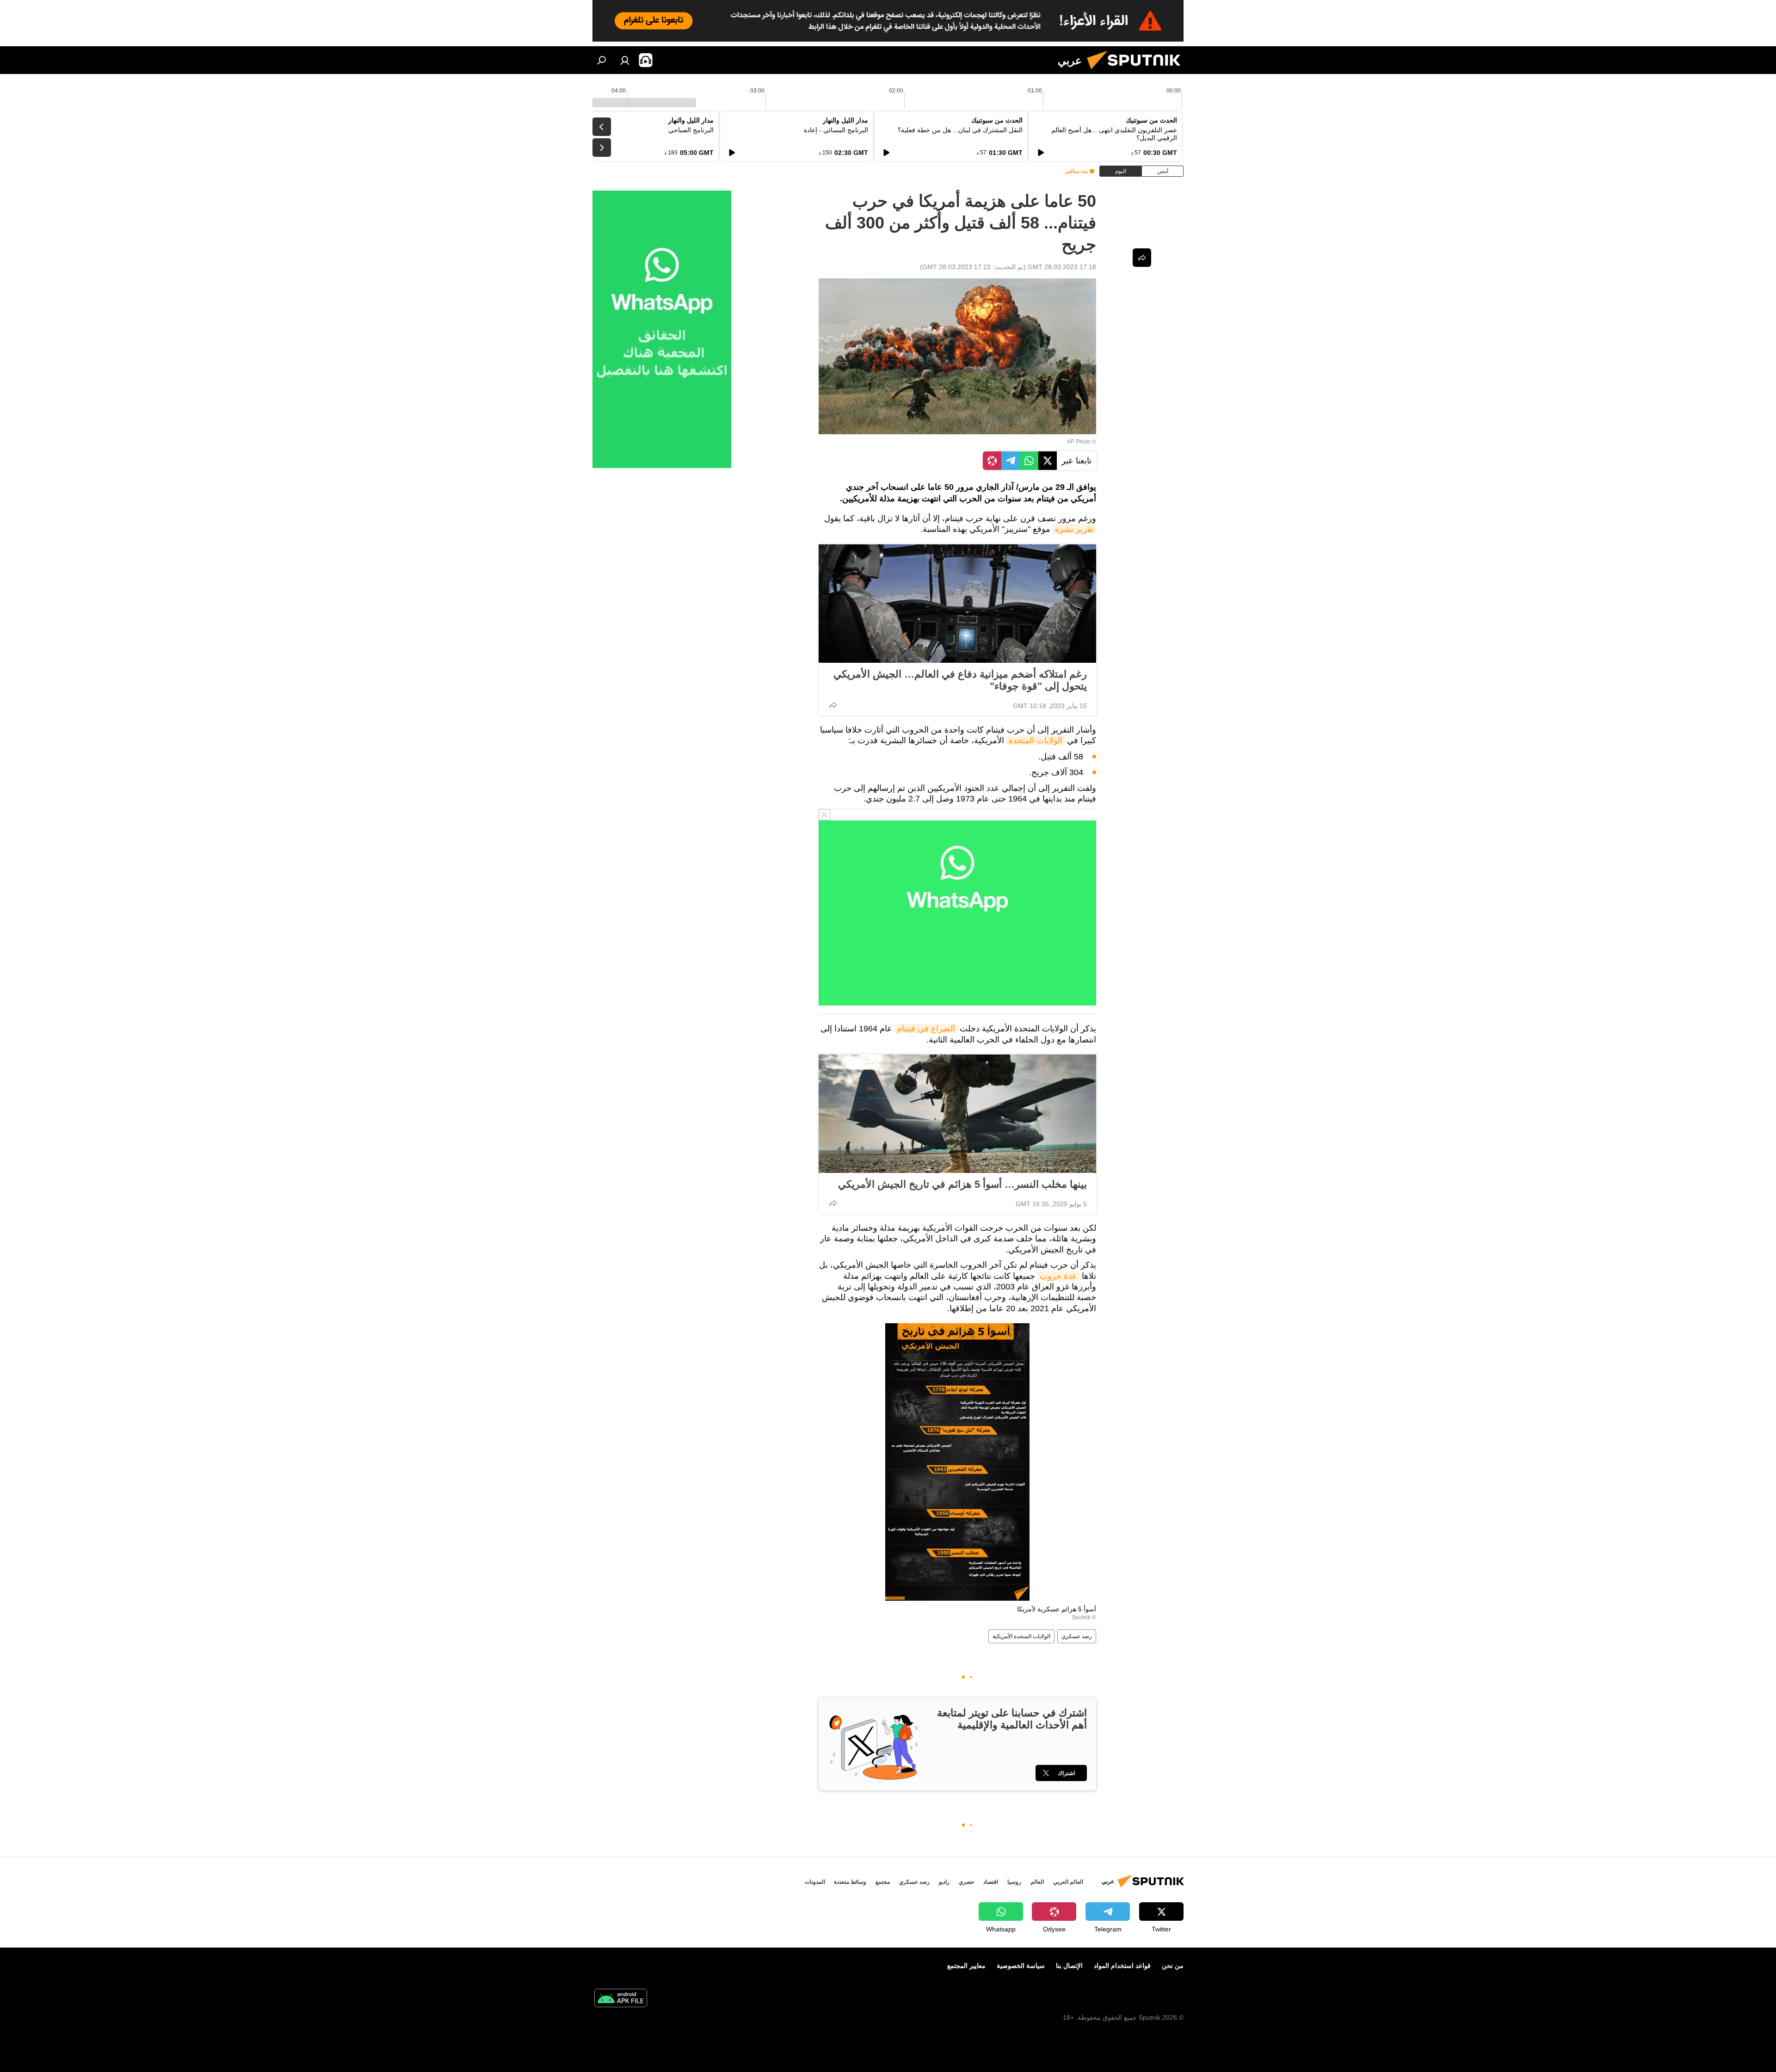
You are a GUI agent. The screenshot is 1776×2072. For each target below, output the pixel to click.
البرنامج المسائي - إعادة (836, 130)
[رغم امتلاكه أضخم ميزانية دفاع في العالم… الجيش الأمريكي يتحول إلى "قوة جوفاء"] (957, 604)
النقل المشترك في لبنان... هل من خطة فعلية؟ (960, 130)
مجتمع (883, 1882)
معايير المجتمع (966, 1966)
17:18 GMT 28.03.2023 (1062, 267)
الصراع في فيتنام (926, 1029)
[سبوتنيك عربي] (1137, 72)
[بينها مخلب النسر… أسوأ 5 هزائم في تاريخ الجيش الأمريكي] (957, 1114)
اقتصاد (991, 1882)
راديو (944, 1882)
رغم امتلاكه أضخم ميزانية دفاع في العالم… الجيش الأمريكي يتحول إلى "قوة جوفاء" (960, 680)
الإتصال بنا (1069, 1966)
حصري (966, 1882)
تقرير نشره (1074, 529)
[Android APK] (621, 1999)
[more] (833, 705)
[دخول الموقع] (625, 60)
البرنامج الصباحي (691, 130)
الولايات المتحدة (1036, 740)
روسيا (1014, 1882)
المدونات (815, 1882)
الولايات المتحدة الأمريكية (1021, 1636)
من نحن (1173, 1966)
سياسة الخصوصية (1021, 1966)
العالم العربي (1068, 1882)
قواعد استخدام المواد (1122, 1966)
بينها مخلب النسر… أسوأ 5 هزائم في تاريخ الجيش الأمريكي (962, 1184)
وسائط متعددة (850, 1882)
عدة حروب (1058, 1276)
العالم (1037, 1882)
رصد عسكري (1077, 1636)
